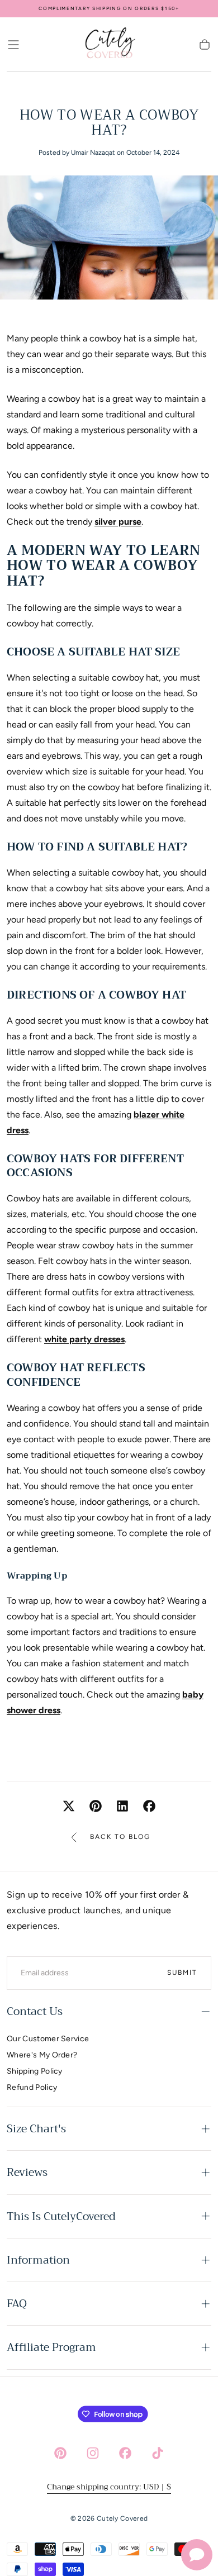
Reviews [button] (27, 2172)
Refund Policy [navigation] (32, 2087)
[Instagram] (93, 2453)
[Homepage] (109, 45)
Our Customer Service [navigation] (48, 2039)
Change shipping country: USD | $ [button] (109, 2487)
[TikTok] (158, 2453)
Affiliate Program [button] (51, 2347)
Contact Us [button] (35, 2011)
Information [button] (38, 2260)
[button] (13, 45)
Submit (182, 1973)
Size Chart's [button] (36, 2129)
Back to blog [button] (120, 1837)
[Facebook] (125, 2453)
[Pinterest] (60, 2453)
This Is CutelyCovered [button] (61, 2216)
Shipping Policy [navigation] (35, 2071)
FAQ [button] (17, 2304)
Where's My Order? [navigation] (42, 2055)
